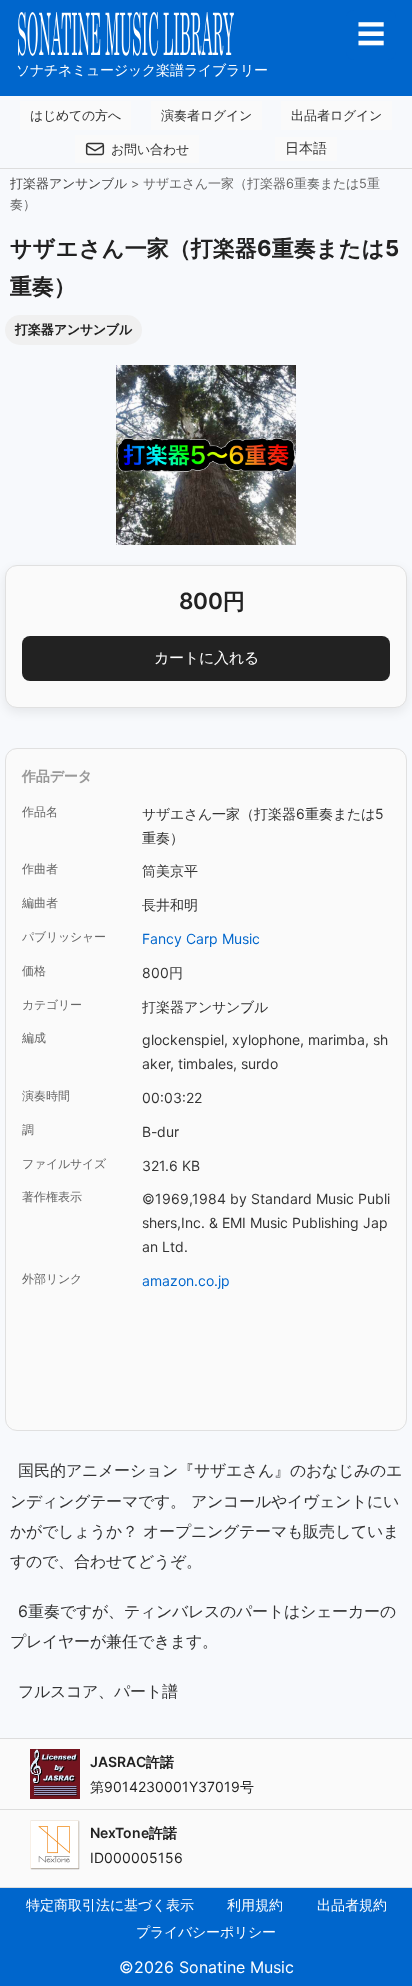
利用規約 (255, 1904)
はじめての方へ (75, 115)
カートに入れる (206, 657)
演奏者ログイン (206, 115)
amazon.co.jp (186, 1280)
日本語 (306, 148)
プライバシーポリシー (206, 1931)
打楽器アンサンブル (68, 183)
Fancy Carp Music (201, 938)
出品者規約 (352, 1904)
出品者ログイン (336, 115)
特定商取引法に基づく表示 (110, 1904)
